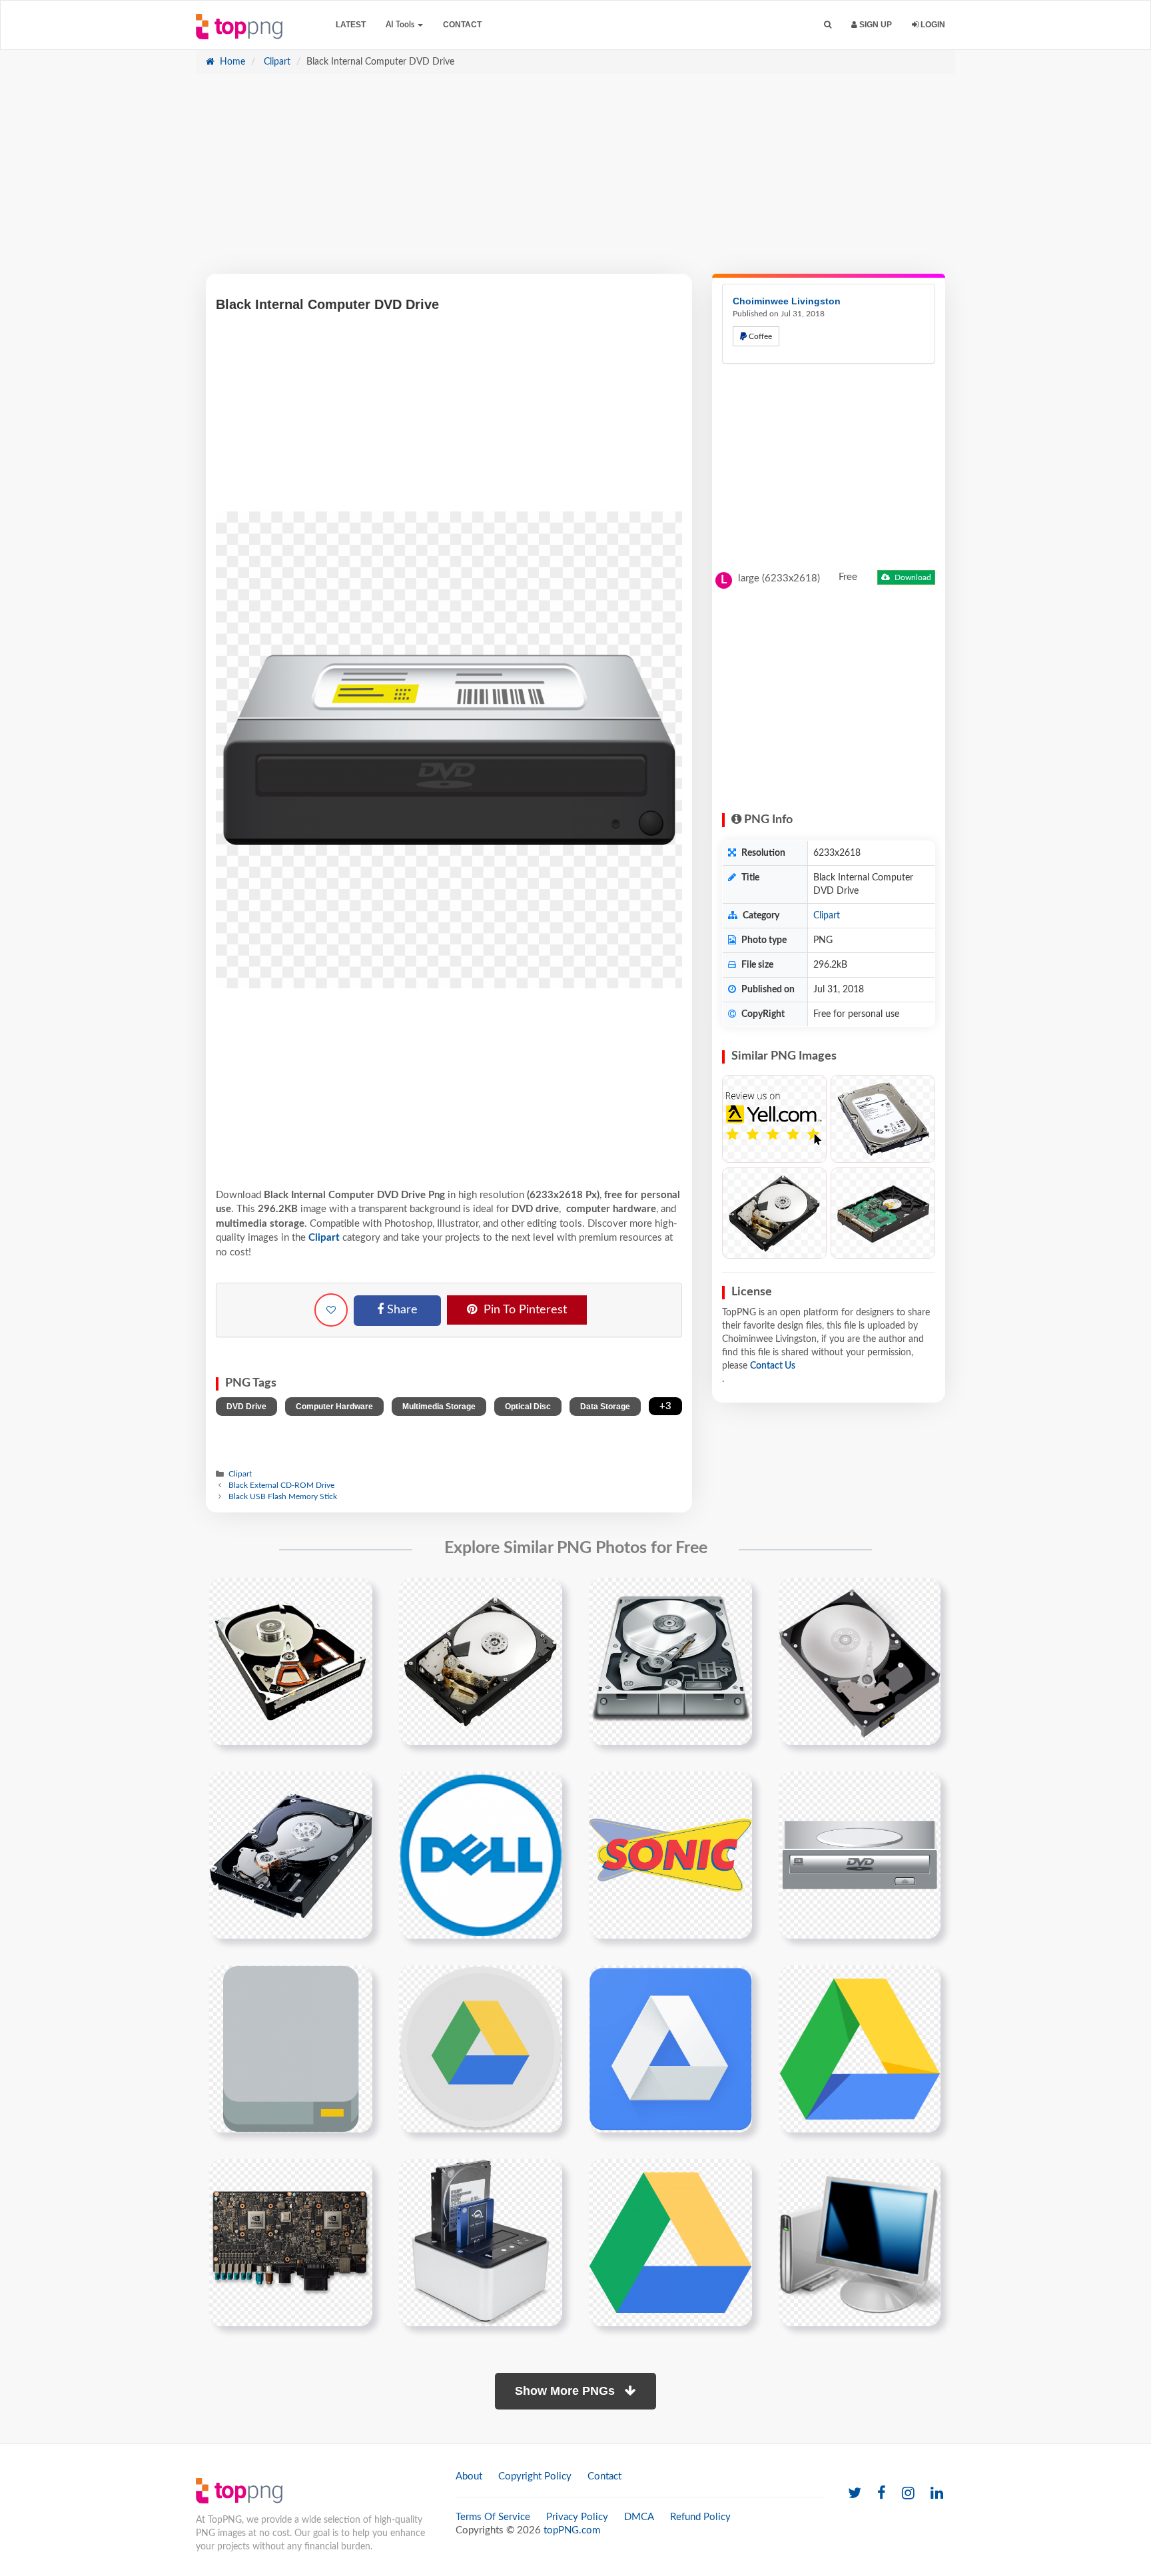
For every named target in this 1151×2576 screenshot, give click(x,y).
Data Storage (605, 1407)
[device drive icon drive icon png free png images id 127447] (291, 2049)
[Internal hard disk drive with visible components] (883, 1213)
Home (231, 62)
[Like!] (331, 1310)
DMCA (639, 2517)
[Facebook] (882, 2494)
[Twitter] (855, 2494)
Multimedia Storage (439, 1407)
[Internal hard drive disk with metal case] (883, 1119)
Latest (351, 25)
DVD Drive (246, 1407)
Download (912, 577)
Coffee (759, 336)
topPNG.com (572, 2530)
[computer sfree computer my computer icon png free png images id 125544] (860, 2242)
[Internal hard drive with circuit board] (774, 1213)
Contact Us (773, 1366)
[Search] (828, 25)
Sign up (875, 25)
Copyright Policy (535, 2476)
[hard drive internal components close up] (291, 1855)
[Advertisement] (575, 180)
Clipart (276, 62)
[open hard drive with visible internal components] (291, 1661)
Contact (462, 25)
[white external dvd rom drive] (860, 1855)
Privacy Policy (577, 2517)
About (469, 2476)
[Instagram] (908, 2494)
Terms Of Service (493, 2517)
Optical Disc (528, 1407)
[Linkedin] (937, 2494)
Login (932, 25)
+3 (665, 1406)
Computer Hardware (334, 1407)
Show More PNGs (567, 2391)
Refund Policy (700, 2517)
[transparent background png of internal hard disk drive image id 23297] (481, 1661)
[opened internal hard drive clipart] (670, 1661)
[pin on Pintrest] (354, 1596)
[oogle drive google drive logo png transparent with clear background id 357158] (670, 2242)
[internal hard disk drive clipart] (860, 1661)
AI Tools (401, 25)
